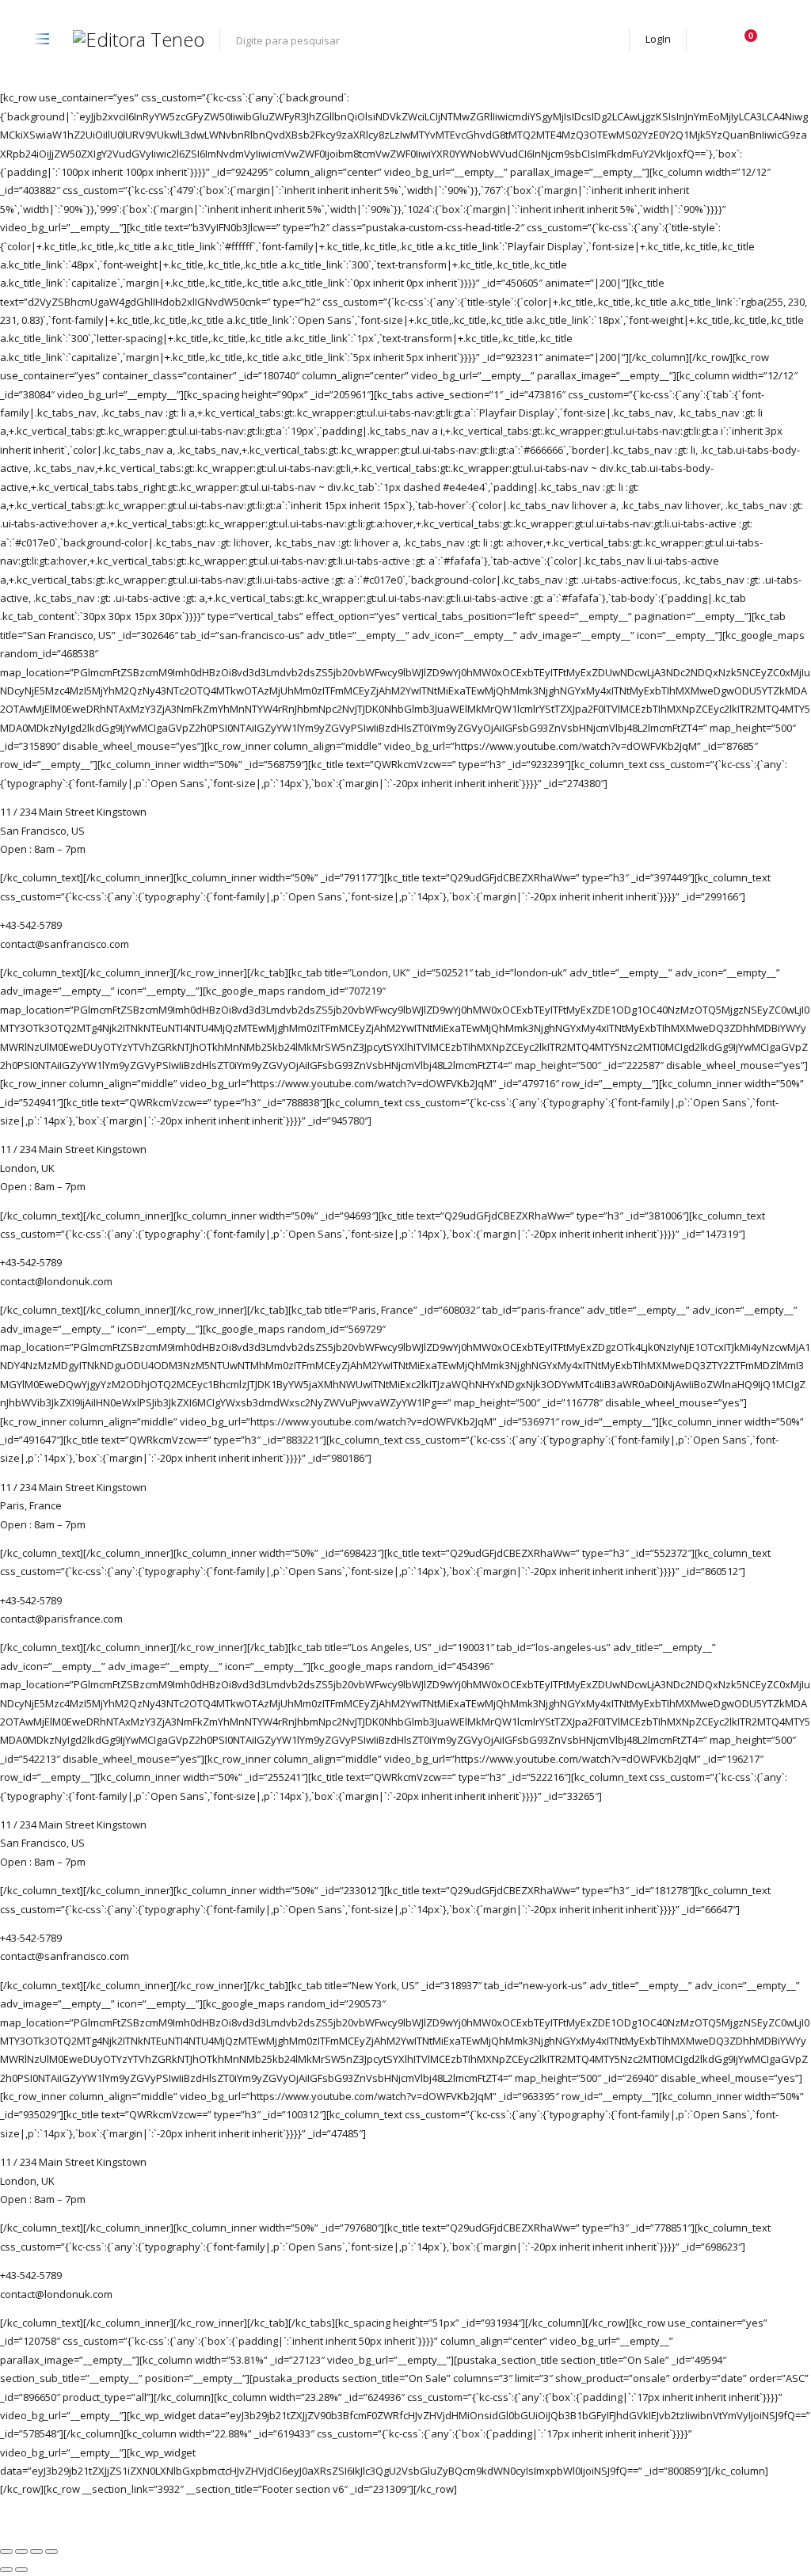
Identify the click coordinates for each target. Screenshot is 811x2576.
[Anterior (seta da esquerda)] (6, 2570)
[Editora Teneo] (139, 40)
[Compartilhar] (36, 2551)
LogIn (658, 39)
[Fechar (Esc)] (51, 2551)
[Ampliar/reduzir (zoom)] (6, 2551)
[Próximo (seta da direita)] (21, 2570)
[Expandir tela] (21, 2551)
